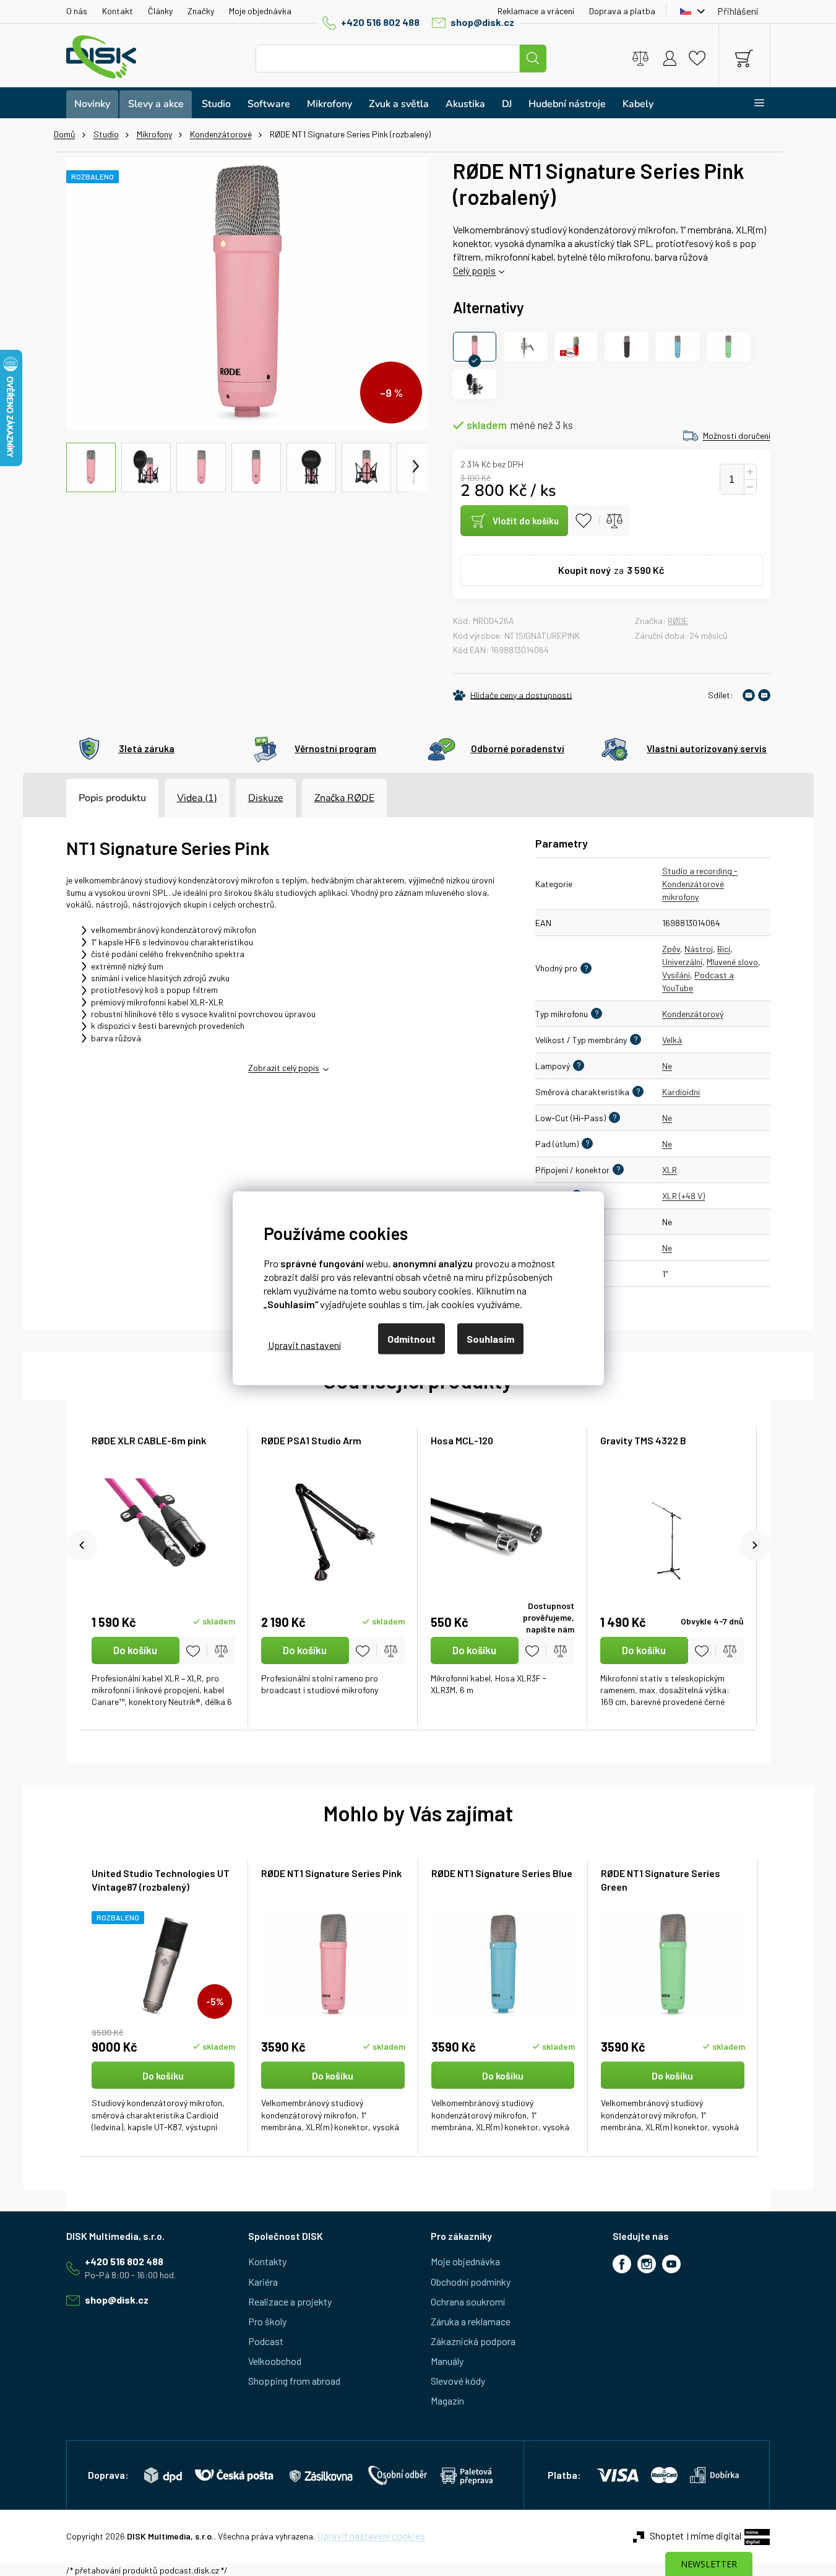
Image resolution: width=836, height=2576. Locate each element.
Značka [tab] (344, 798)
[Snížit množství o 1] (750, 487)
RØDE (678, 621)
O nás (77, 11)
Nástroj (699, 949)
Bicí (724, 949)
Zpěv (671, 949)
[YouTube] (671, 2264)
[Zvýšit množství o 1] (750, 472)
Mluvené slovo (732, 962)
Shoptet (667, 2535)
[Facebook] (622, 2264)
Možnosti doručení (737, 436)
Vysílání (676, 975)
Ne (667, 1066)
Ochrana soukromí (468, 2301)
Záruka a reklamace (471, 2321)
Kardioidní (681, 1092)
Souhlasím (490, 1338)
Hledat (533, 59)
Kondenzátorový (693, 1014)
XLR (670, 1170)
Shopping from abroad (294, 2381)
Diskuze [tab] (266, 798)
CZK (689, 11)
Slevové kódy (458, 2381)
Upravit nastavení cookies (371, 2535)
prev (82, 1545)
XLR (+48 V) (683, 1196)
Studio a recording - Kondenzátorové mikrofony (700, 884)
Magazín (447, 2400)
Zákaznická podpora (473, 2341)
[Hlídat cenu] (512, 695)
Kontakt (118, 11)
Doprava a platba (622, 11)
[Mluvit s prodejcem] (764, 695)
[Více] (752, 103)
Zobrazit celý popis (284, 1068)
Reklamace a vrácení (536, 11)
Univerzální (682, 962)
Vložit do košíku (526, 521)
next (755, 1545)
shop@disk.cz (482, 22)
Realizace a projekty (290, 2301)
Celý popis (474, 270)
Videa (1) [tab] (197, 798)
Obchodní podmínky (471, 2282)
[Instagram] (647, 2264)
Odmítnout (412, 1338)
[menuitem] (92, 104)
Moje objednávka (260, 11)
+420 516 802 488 (380, 22)
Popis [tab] (91, 798)
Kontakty (267, 2261)
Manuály (447, 2361)
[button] (164, 2098)
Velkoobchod (275, 2361)
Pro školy (267, 2321)
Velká (672, 1040)
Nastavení (304, 1345)
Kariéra (263, 2282)
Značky (201, 11)
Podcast (266, 2341)
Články (160, 11)
